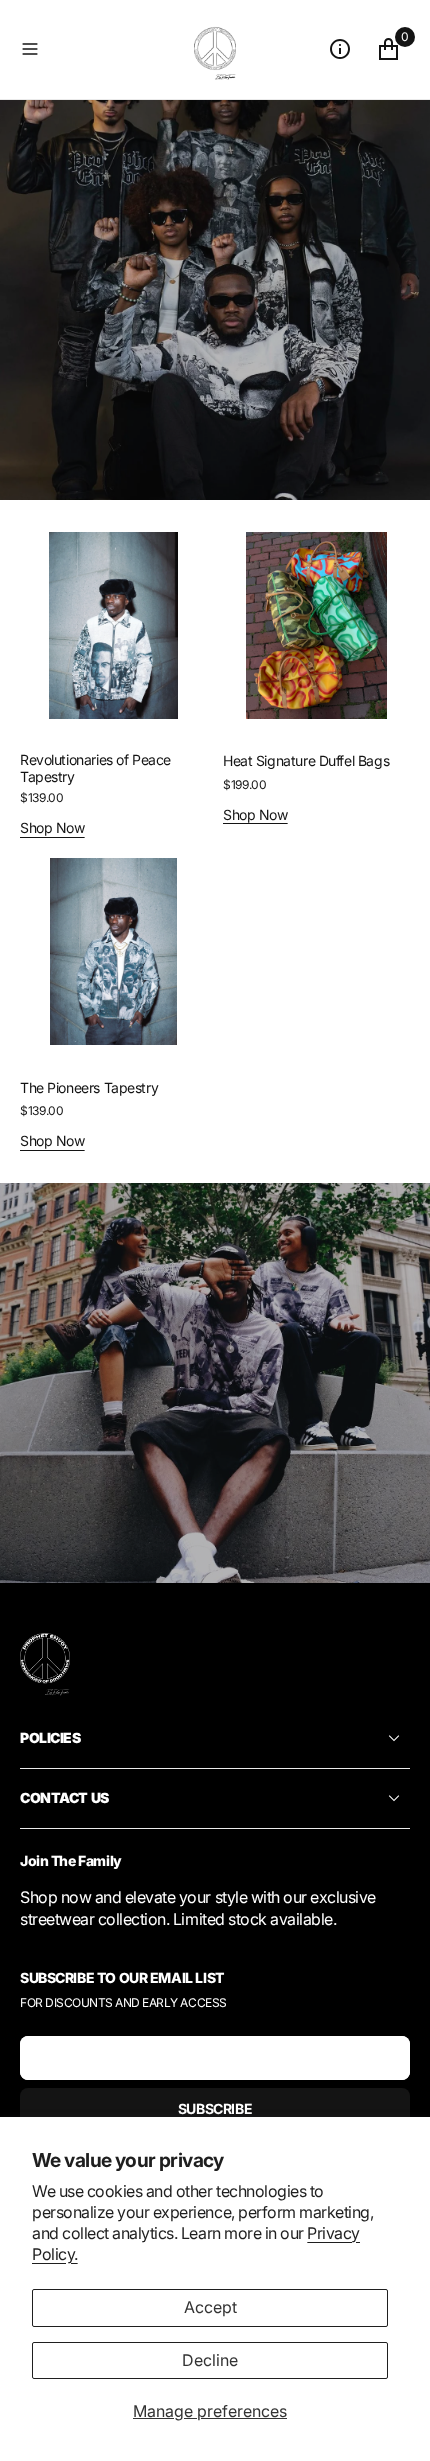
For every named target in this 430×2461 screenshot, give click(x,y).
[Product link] (113, 625)
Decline (210, 2360)
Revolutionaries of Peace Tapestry (95, 768)
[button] (103, 49)
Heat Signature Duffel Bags (306, 760)
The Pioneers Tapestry (89, 1087)
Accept (210, 2307)
